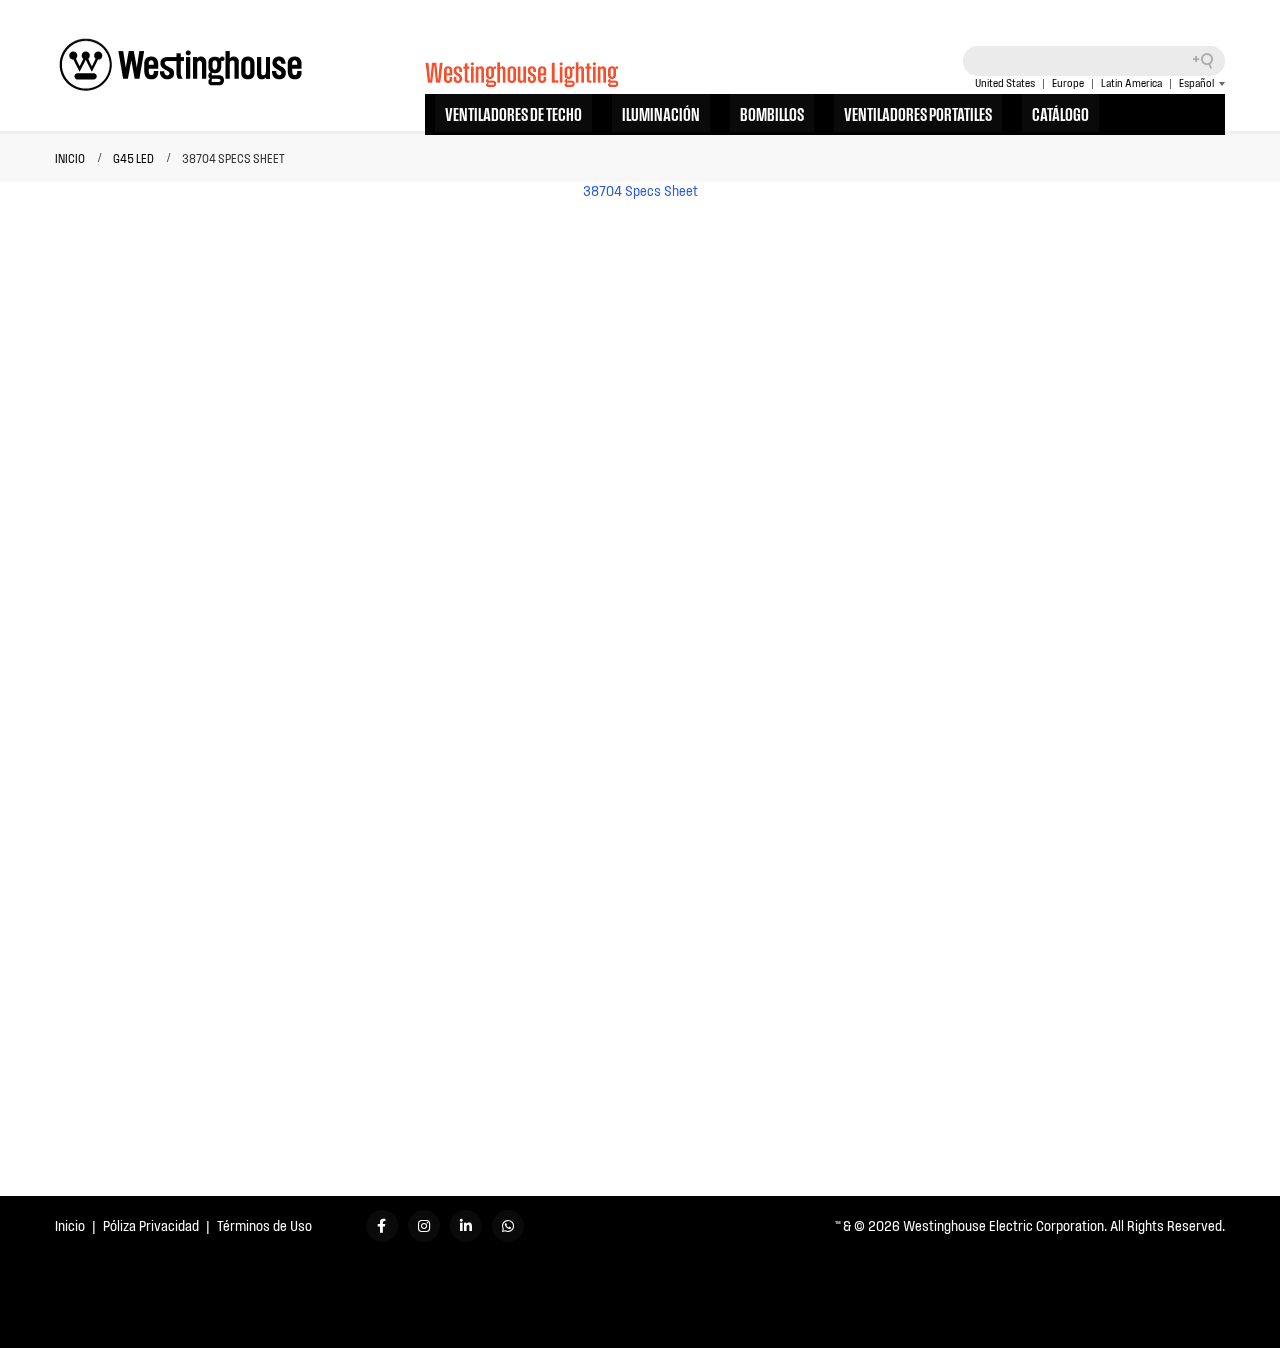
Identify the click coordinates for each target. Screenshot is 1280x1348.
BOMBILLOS (772, 113)
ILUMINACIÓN (661, 113)
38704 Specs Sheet (640, 190)
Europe (1068, 83)
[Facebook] (382, 1226)
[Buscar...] (1210, 61)
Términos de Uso (264, 1225)
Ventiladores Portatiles (918, 113)
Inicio (70, 1225)
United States (1005, 83)
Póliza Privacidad (151, 1225)
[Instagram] (424, 1226)
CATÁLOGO (1060, 113)
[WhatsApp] (508, 1226)
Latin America (1131, 83)
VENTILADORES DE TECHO (513, 113)
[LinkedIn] (466, 1226)
